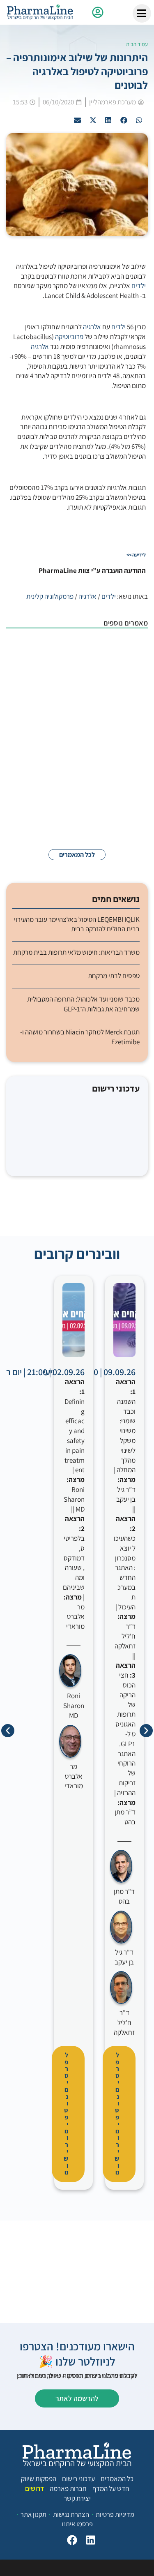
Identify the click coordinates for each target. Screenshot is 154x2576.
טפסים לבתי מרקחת (114, 976)
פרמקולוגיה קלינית (50, 596)
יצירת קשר (77, 2498)
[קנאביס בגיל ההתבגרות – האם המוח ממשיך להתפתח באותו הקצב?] (127, 657)
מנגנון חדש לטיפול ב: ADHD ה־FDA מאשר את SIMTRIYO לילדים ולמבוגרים (63, 707)
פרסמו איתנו (77, 2524)
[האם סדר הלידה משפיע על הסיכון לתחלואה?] (127, 814)
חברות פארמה (68, 2488)
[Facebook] (70, 2542)
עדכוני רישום (78, 2479)
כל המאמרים (117, 2479)
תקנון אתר (33, 2514)
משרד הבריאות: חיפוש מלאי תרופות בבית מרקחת (76, 952)
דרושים (34, 2488)
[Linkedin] (88, 2542)
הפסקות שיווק (39, 2479)
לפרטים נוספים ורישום (117, 2114)
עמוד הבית (137, 44)
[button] (139, 120)
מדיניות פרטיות (115, 2514)
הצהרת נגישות (71, 2514)
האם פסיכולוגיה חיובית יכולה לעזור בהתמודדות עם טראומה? (60, 758)
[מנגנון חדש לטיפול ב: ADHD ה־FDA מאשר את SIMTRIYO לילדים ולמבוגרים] (127, 712)
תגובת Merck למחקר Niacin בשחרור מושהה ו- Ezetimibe (80, 1037)
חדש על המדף (111, 2488)
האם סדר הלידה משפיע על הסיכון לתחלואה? (57, 806)
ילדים (139, 286)
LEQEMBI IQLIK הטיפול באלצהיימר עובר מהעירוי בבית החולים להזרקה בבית (77, 924)
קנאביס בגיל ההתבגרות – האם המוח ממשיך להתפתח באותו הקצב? (61, 653)
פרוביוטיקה (69, 337)
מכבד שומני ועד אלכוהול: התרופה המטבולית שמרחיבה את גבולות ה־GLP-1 (83, 1004)
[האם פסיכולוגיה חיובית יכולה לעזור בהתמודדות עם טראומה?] (127, 766)
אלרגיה (92, 327)
